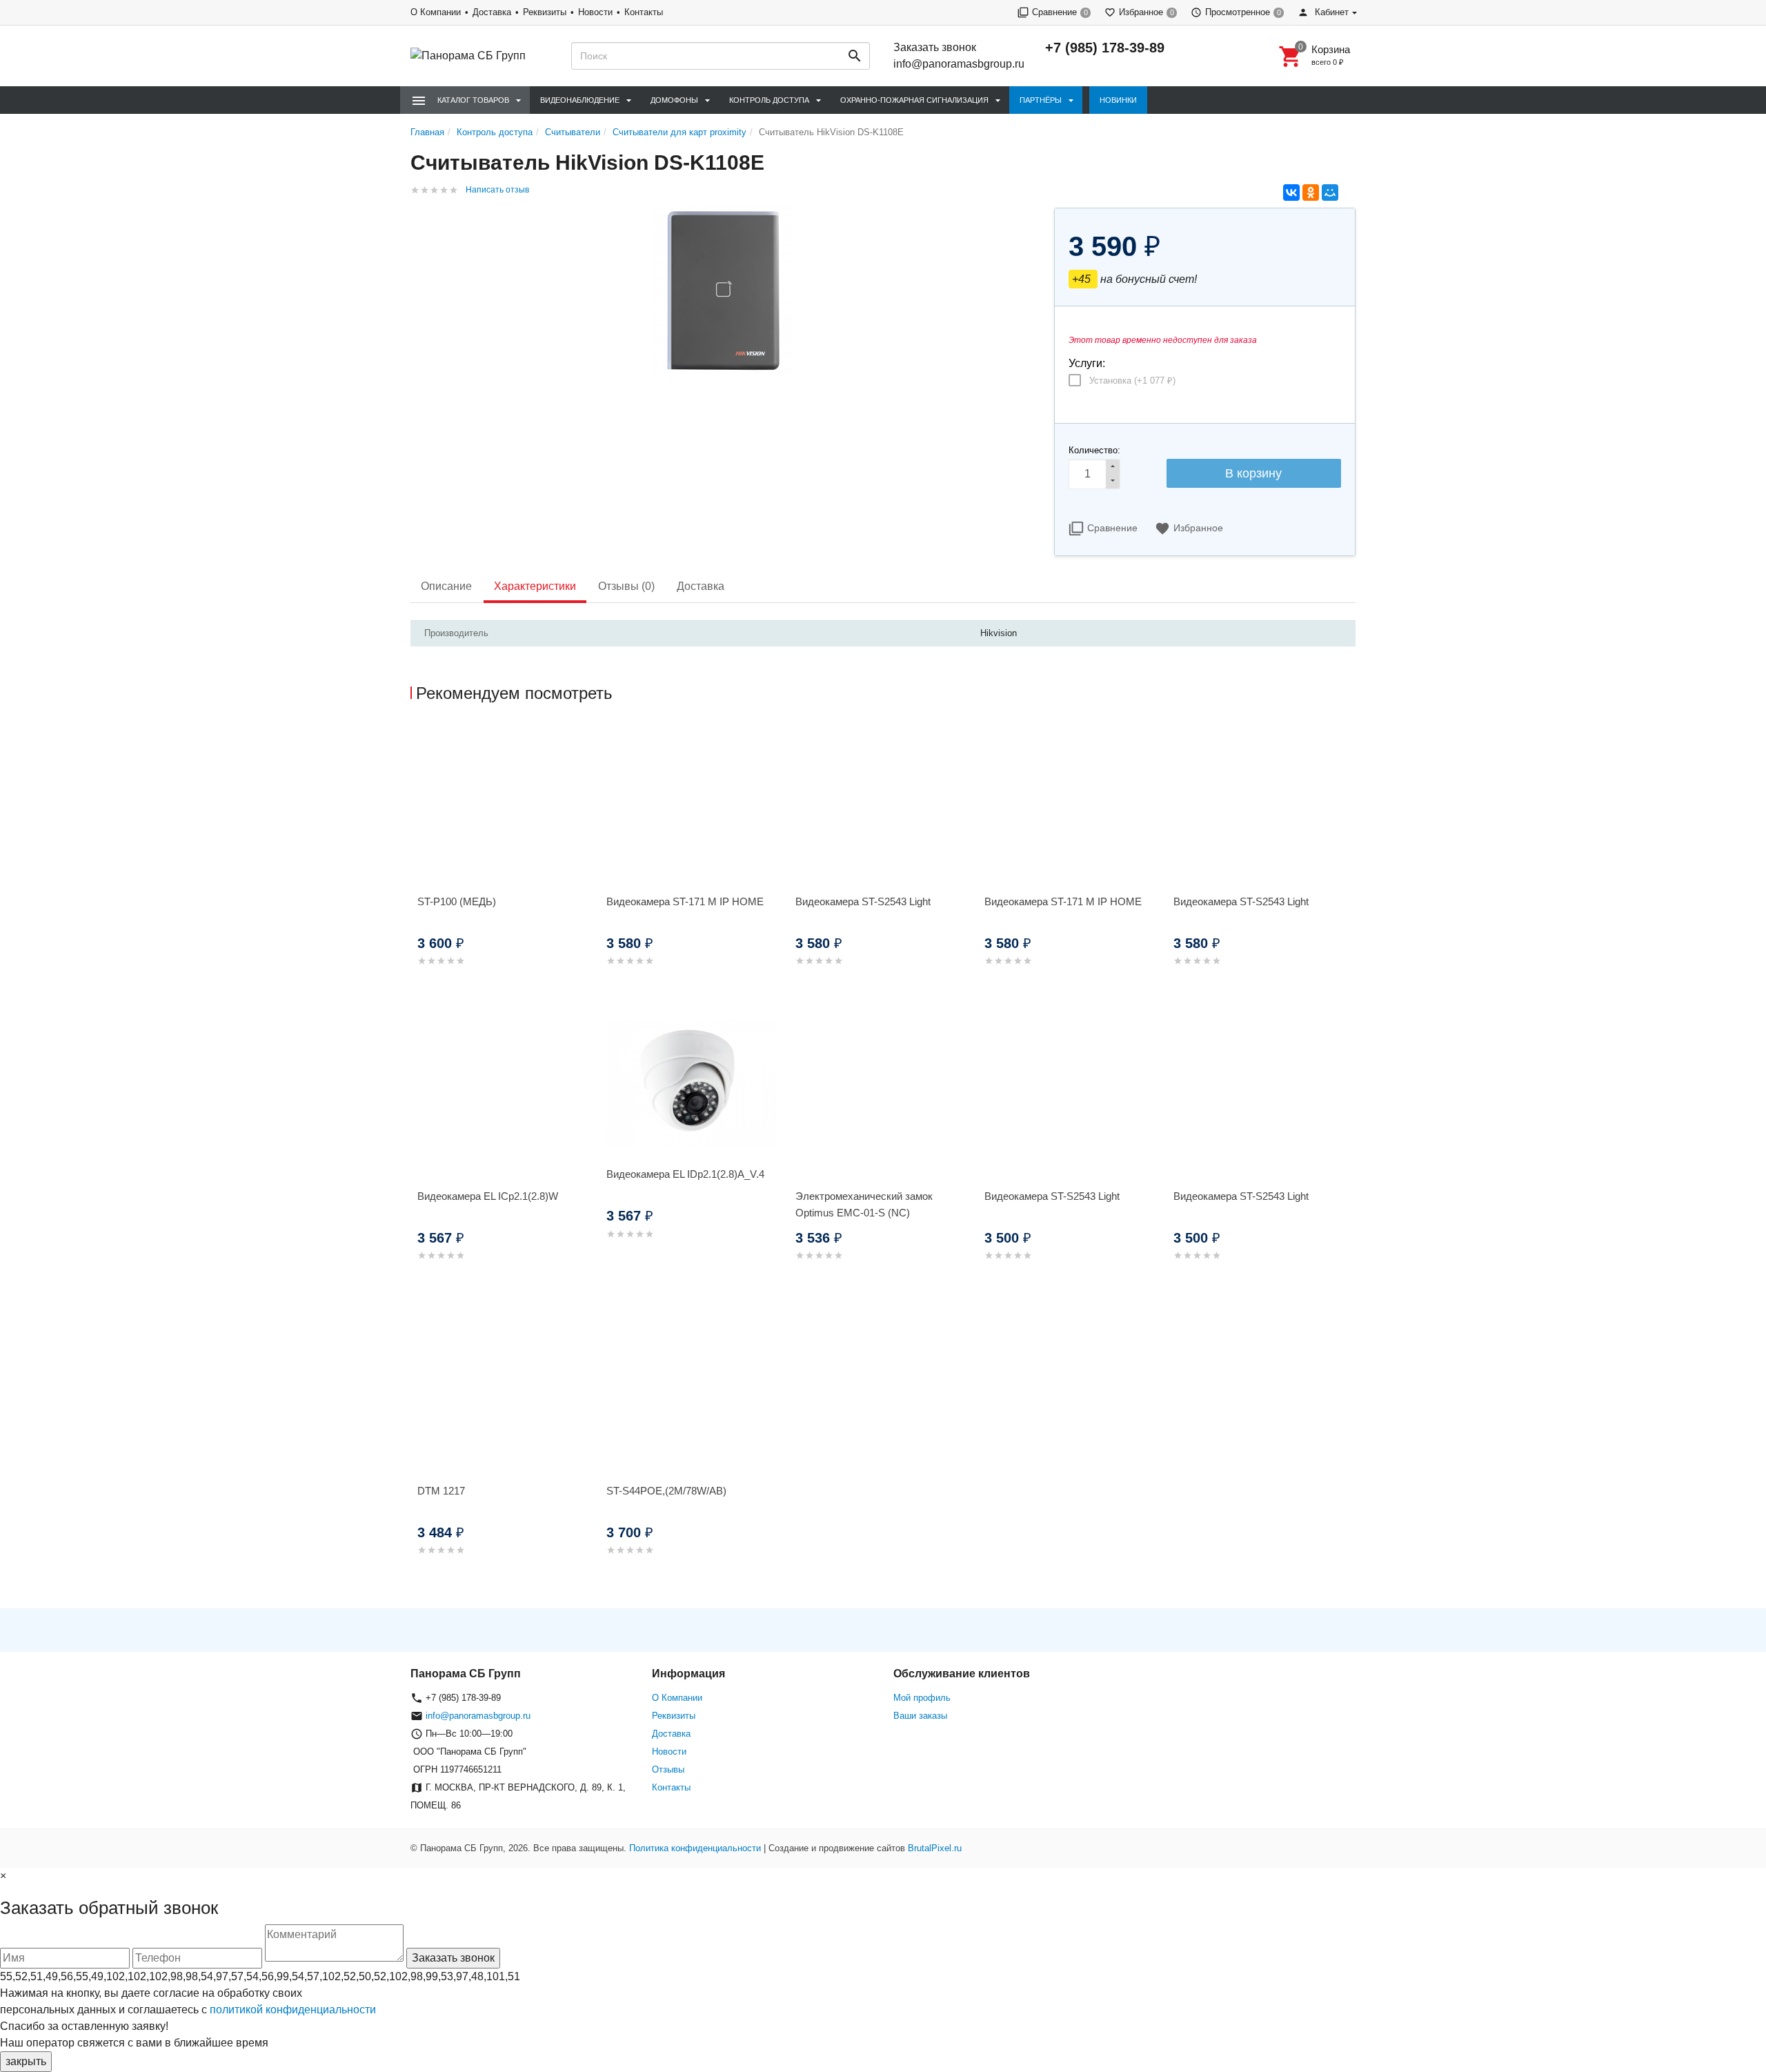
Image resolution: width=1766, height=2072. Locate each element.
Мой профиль (922, 1698)
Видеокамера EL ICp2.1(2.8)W (488, 1196)
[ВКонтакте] (1291, 193)
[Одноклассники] (1311, 193)
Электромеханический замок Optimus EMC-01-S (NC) (864, 1204)
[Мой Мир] (1330, 193)
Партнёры (1041, 100)
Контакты (644, 12)
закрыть (26, 2061)
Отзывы (668, 1769)
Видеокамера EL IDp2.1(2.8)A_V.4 (685, 1174)
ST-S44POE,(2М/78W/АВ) (666, 1491)
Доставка (492, 12)
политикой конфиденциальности (293, 2010)
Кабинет (1330, 12)
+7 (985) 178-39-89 (1105, 48)
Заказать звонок (935, 47)
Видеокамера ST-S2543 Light (863, 901)
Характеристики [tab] (535, 586)
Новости (595, 12)
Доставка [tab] (701, 586)
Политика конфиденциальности (695, 1848)
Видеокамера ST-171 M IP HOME (685, 901)
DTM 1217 (441, 1491)
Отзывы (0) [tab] (626, 586)
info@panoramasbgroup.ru (959, 64)
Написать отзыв (497, 190)
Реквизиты (545, 12)
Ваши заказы (920, 1716)
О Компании (436, 12)
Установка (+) (1132, 381)
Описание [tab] (446, 586)
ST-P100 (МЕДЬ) (457, 901)
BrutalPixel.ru (935, 1848)
